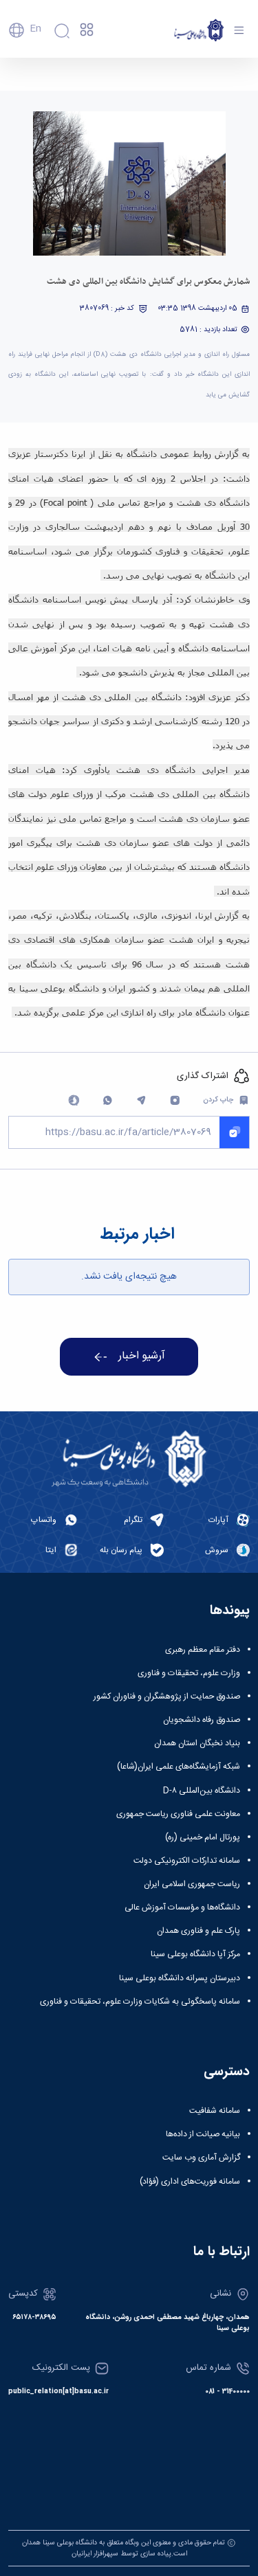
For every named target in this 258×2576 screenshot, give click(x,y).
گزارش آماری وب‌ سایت (201, 2158)
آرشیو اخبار (142, 1356)
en (35, 29)
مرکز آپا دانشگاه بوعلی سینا (195, 1954)
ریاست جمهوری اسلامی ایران (192, 1884)
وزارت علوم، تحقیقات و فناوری (189, 1673)
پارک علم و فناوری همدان (198, 1931)
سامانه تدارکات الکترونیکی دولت (187, 1861)
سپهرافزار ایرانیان (95, 2554)
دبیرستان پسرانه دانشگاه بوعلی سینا (180, 1978)
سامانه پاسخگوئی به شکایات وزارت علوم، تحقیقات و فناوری (140, 2002)
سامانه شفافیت (215, 2111)
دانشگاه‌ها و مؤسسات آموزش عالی (182, 1907)
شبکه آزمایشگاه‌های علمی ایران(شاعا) (179, 1767)
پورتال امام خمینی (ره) (203, 1837)
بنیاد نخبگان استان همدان (197, 1743)
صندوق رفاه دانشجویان (202, 1720)
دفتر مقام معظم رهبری (203, 1650)
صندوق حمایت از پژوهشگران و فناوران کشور (167, 1696)
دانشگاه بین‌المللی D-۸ (202, 1791)
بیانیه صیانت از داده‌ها (203, 2134)
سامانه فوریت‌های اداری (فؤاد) (190, 2182)
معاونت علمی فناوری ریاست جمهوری (178, 1814)
